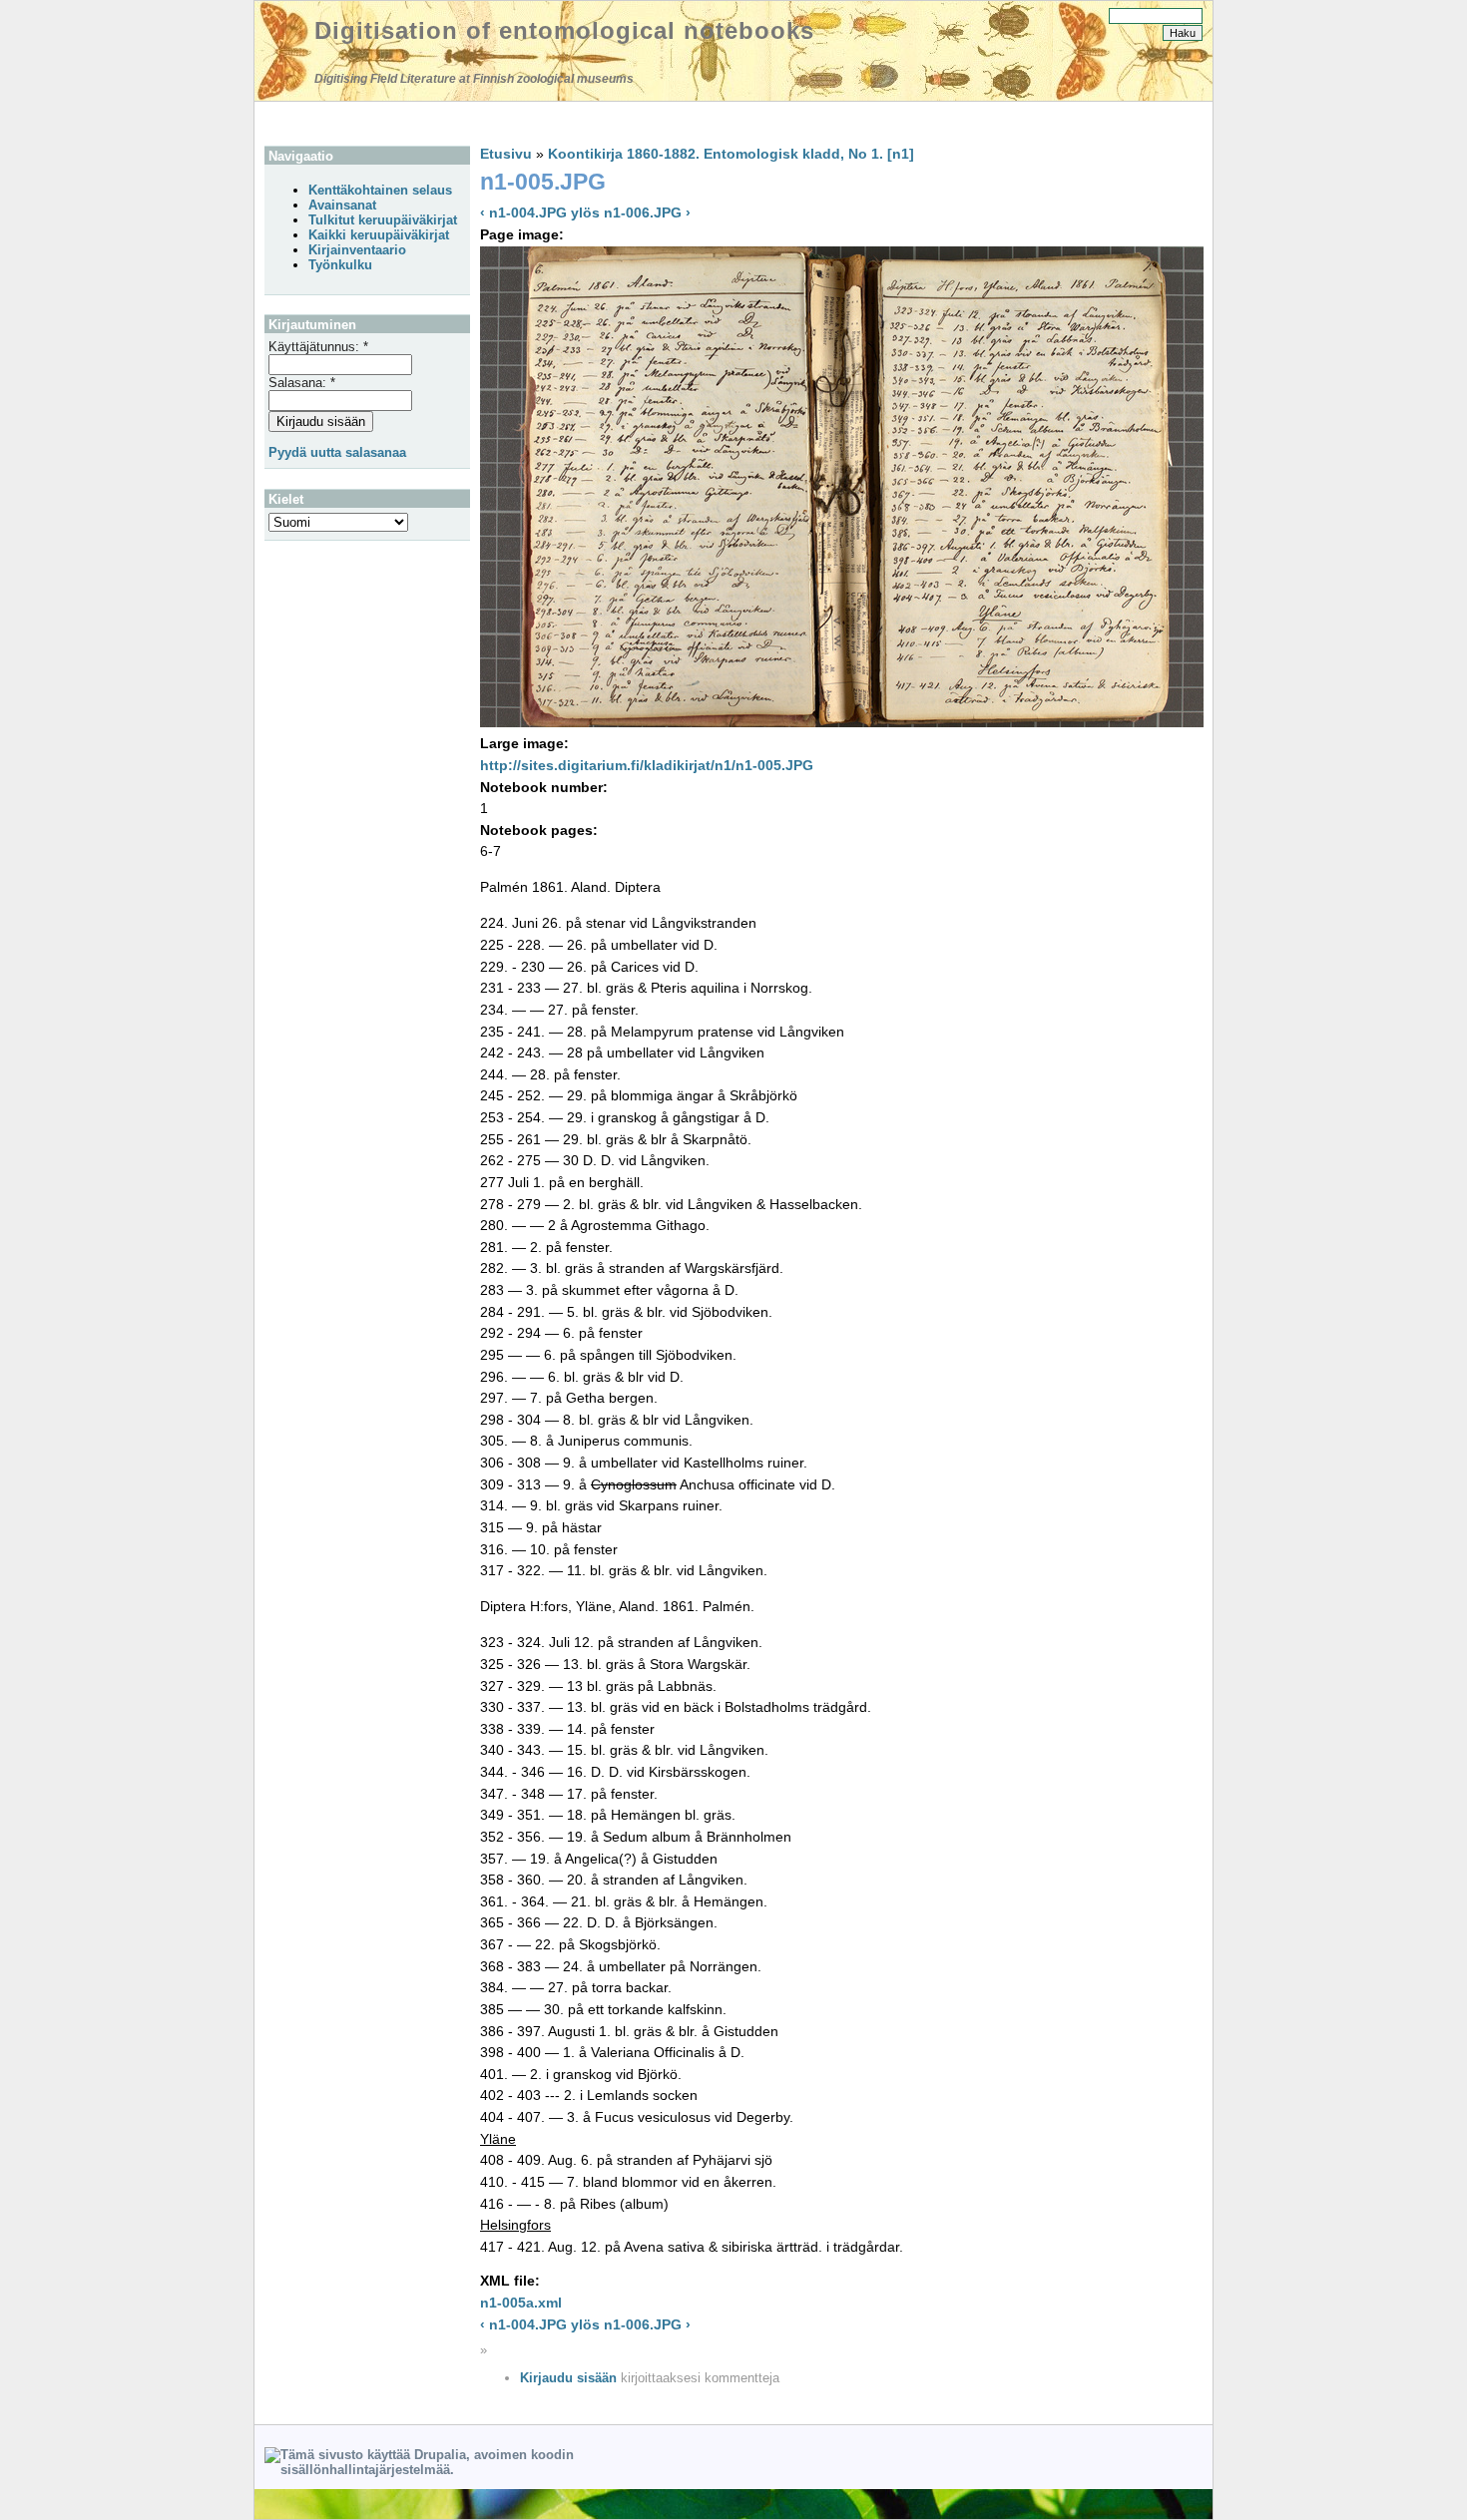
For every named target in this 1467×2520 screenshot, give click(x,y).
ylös (585, 212)
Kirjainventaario (357, 250)
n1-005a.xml (521, 2303)
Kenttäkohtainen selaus (380, 190)
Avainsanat (342, 205)
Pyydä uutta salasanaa (337, 452)
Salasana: (302, 383)
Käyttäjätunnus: (318, 347)
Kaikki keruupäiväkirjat (379, 235)
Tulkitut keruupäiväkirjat (383, 220)
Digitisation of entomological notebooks (564, 30)
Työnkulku (340, 265)
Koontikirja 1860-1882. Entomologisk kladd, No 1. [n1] (731, 154)
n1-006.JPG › (647, 212)
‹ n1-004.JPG (523, 212)
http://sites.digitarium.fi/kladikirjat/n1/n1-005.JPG (647, 765)
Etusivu (506, 154)
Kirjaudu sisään (568, 2378)
